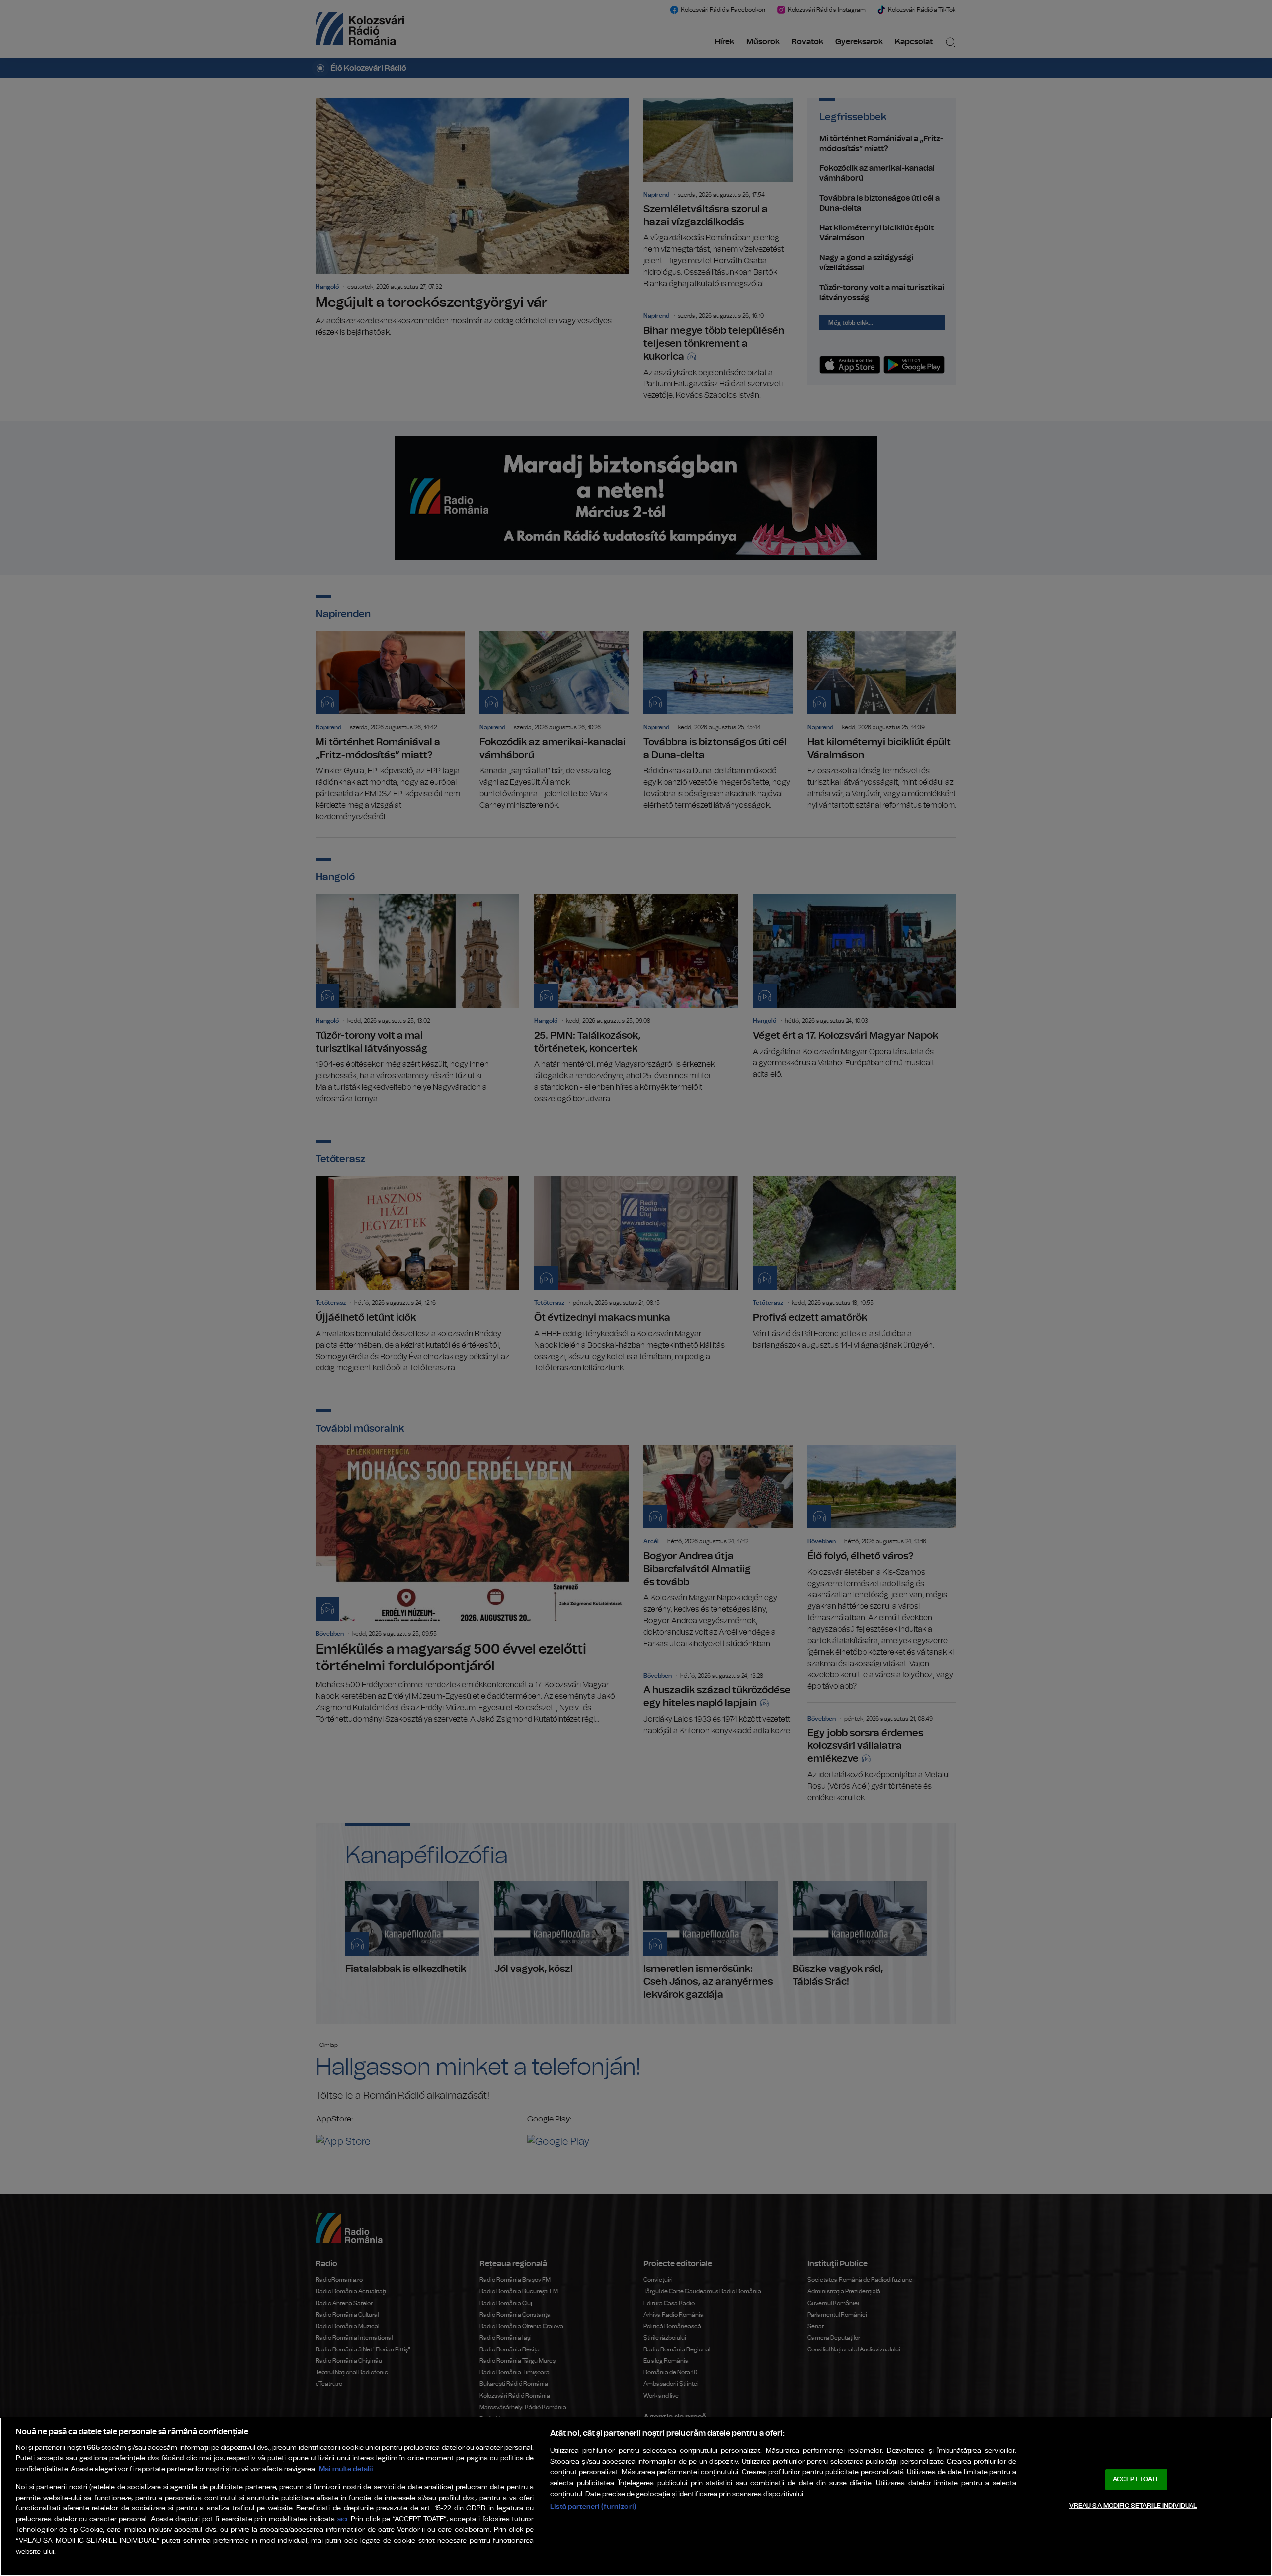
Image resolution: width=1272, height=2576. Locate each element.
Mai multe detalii (346, 2469)
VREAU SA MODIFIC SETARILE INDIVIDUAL (1133, 2506)
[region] (636, 2497)
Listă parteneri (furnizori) (593, 2507)
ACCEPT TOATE (1136, 2479)
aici (342, 2520)
